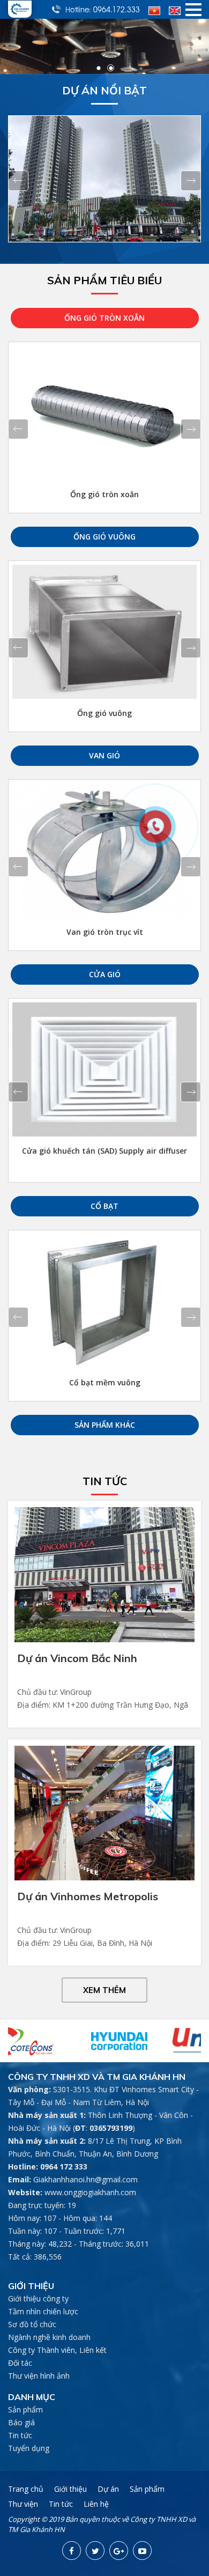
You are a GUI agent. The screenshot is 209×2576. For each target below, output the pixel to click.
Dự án (108, 2489)
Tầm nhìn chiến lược (43, 2311)
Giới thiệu (70, 2489)
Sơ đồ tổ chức (32, 2324)
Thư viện (23, 2504)
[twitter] (95, 2551)
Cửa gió (105, 974)
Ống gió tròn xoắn (104, 318)
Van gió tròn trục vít (105, 932)
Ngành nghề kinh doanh (49, 2337)
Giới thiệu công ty (38, 2298)
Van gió (104, 755)
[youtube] (142, 2551)
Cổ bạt (104, 1206)
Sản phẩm (25, 2409)
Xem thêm (104, 1990)
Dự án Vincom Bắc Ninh (77, 1658)
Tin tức (20, 2435)
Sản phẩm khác (105, 1425)
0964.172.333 (117, 9)
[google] (119, 2551)
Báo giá (21, 2422)
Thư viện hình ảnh (39, 2376)
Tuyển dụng (29, 2448)
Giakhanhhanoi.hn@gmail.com (85, 2179)
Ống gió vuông (104, 537)
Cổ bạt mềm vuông (105, 1382)
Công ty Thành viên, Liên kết (57, 2350)
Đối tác (20, 2363)
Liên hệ (96, 2504)
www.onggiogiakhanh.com (90, 2192)
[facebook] (72, 2551)
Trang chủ (26, 2489)
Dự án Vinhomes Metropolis (88, 1896)
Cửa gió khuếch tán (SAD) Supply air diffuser (104, 1151)
